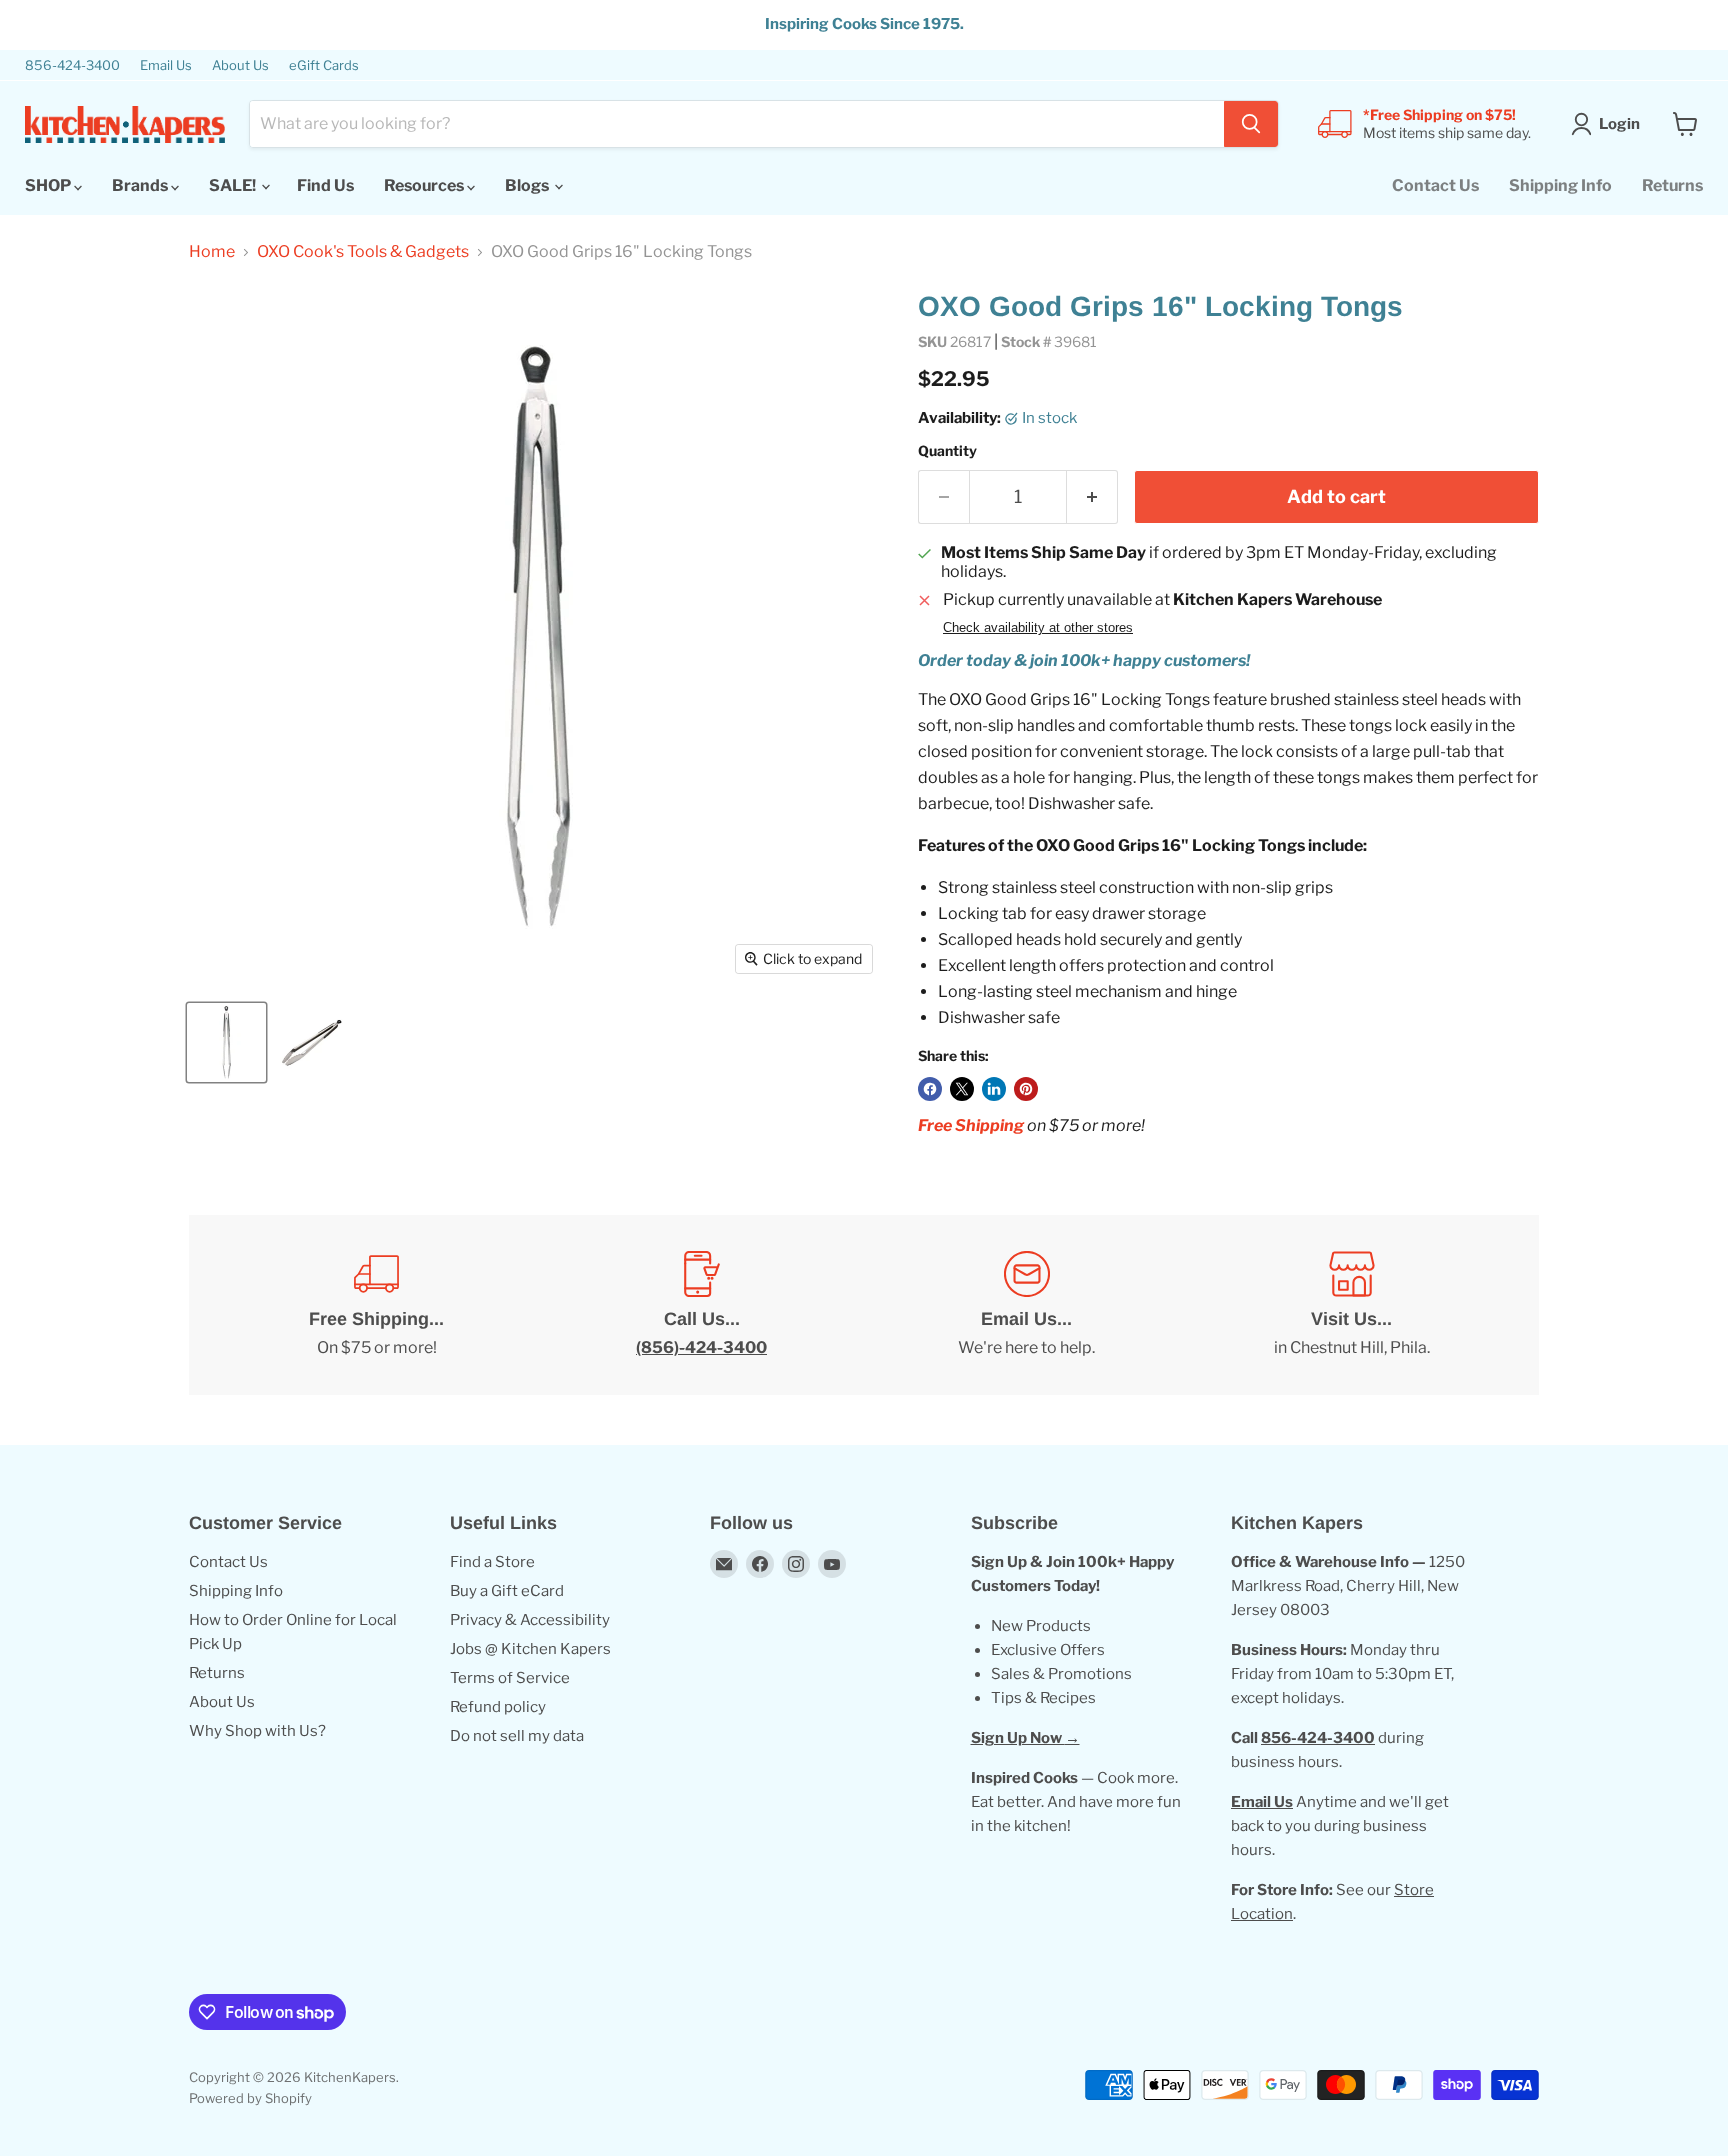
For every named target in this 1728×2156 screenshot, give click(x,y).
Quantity (947, 451)
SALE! (234, 185)
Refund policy (498, 1707)
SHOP (49, 185)
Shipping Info (1560, 185)
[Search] (1251, 124)
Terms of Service (510, 1678)
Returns (1672, 185)
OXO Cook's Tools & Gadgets (363, 252)
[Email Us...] (1026, 1305)
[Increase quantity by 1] (1092, 497)
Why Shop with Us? (257, 1731)
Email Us (166, 65)
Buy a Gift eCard (507, 1591)
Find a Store (492, 1562)
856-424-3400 (72, 65)
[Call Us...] (701, 1305)
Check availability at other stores (1038, 628)
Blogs (528, 185)
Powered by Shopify (250, 2098)
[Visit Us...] (1351, 1305)
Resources (425, 185)
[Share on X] (962, 1089)
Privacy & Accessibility (530, 1620)
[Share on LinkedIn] (994, 1089)
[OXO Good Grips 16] (226, 1042)
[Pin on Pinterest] (1026, 1089)
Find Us (325, 185)
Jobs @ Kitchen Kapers (530, 1649)
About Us (240, 65)
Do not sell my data (517, 1736)
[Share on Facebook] (930, 1089)
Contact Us (1435, 185)
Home (212, 252)
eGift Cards (324, 65)
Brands (141, 185)
